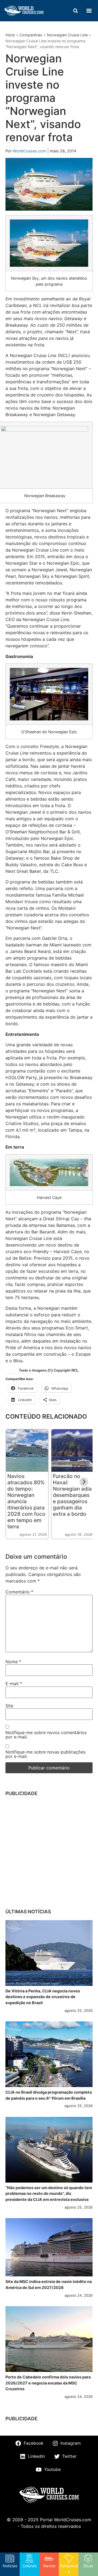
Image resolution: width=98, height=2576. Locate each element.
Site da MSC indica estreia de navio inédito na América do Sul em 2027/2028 (49, 2284)
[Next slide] (84, 1482)
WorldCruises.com (30, 151)
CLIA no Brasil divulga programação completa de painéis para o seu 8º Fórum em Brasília (49, 2095)
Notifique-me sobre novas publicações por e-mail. (45, 1754)
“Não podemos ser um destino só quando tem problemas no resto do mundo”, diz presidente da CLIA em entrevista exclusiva (49, 2193)
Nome (13, 1662)
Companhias (31, 35)
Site (9, 1706)
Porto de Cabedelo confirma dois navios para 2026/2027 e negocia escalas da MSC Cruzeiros (48, 2383)
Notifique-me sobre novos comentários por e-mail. (46, 1735)
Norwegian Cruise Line (67, 35)
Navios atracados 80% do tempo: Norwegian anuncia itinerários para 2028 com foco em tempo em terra (26, 1501)
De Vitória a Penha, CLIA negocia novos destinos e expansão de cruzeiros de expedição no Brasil (43, 1997)
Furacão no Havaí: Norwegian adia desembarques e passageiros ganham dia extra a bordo (72, 1495)
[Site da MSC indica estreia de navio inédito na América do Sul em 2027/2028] (49, 2247)
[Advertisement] (49, 1851)
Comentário (19, 1592)
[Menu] (89, 11)
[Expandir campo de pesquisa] (75, 11)
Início (10, 35)
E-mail (14, 1683)
